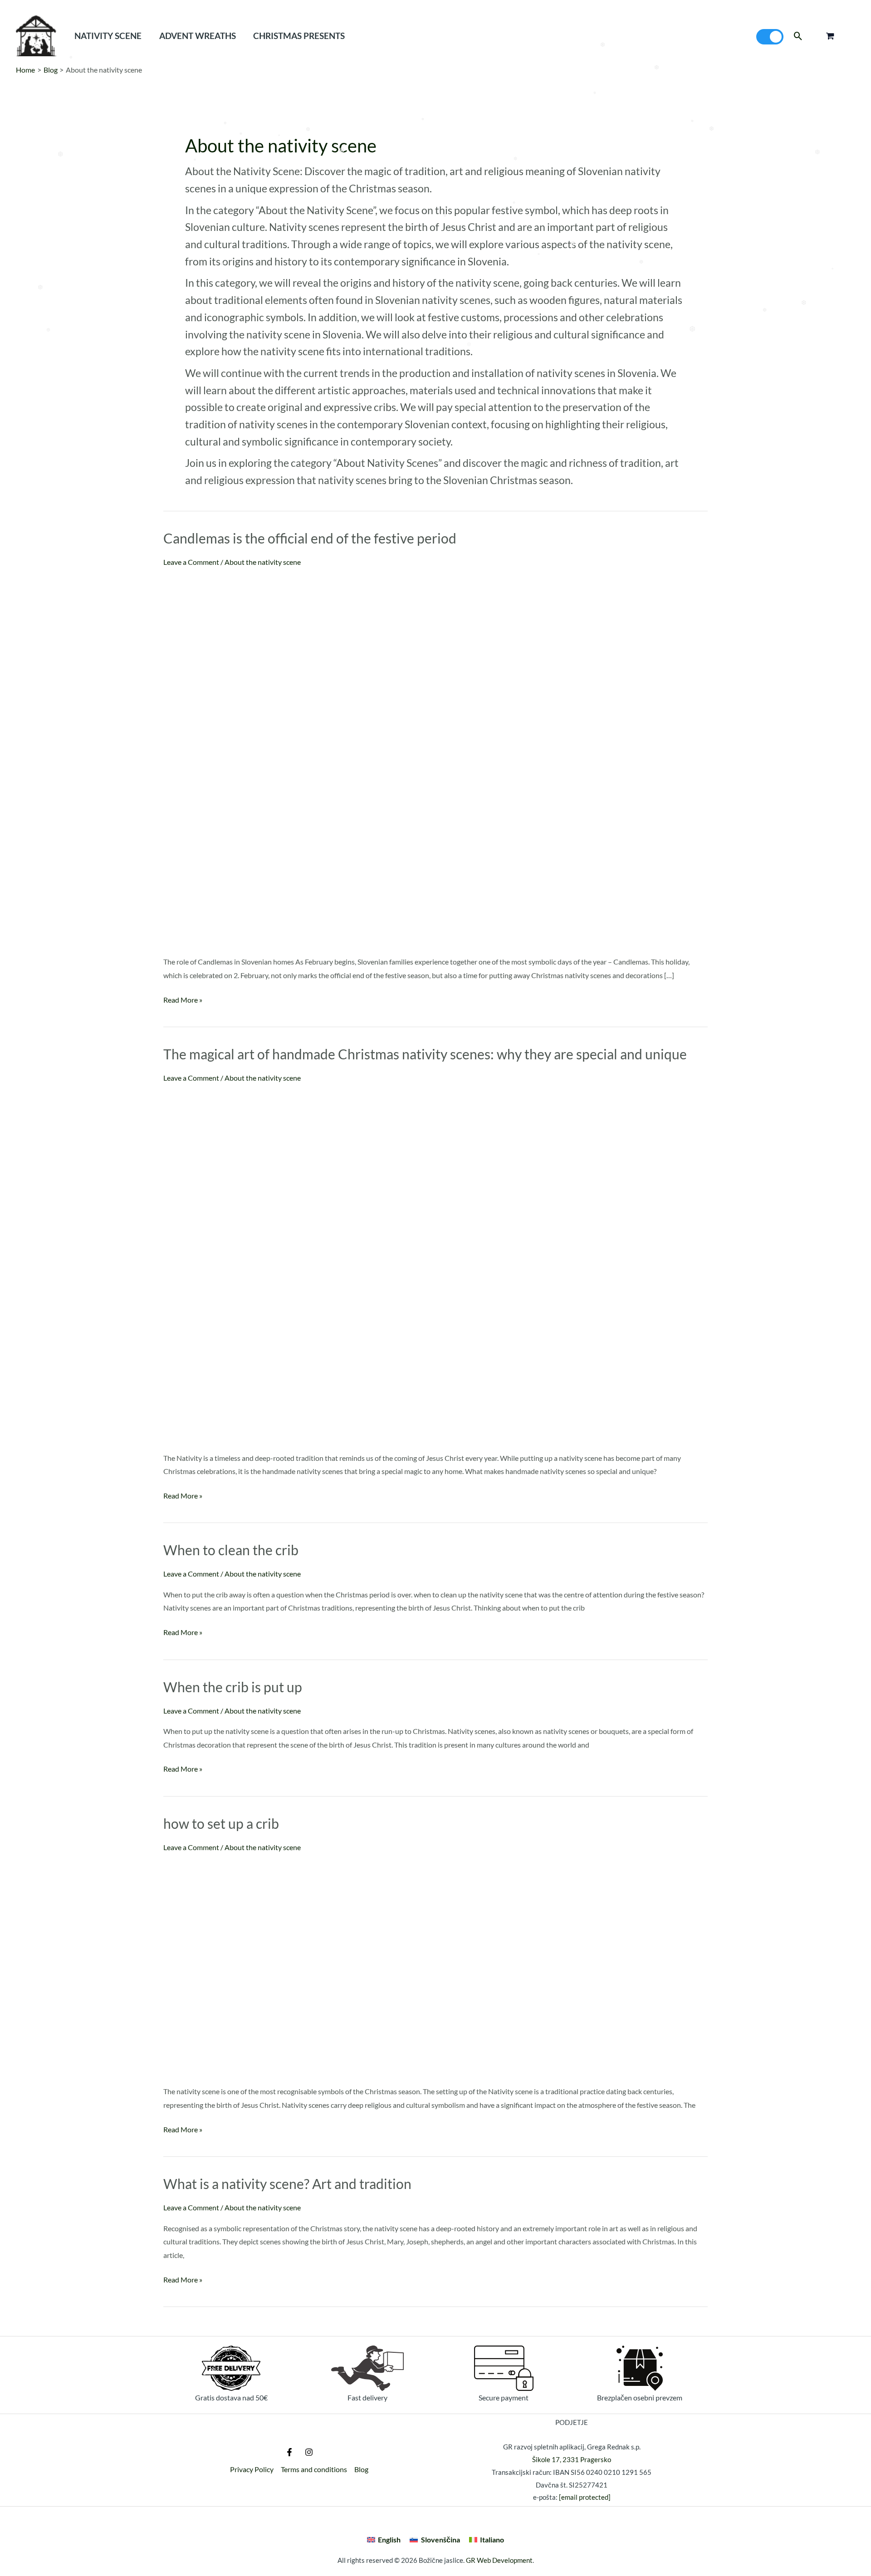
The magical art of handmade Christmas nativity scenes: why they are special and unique (425, 1054)
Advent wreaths (198, 36)
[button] (798, 36)
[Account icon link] (851, 36)
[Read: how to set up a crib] (308, 1966)
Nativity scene (108, 36)
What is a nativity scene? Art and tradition (287, 2184)
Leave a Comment (191, 562)
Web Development (505, 2560)
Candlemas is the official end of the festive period (310, 538)
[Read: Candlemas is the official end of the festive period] (348, 759)
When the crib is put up (233, 1687)
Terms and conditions (314, 2469)
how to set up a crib (221, 1823)
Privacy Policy (252, 2469)
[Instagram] (309, 2452)
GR (471, 2560)
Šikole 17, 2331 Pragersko (572, 2459)
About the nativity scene (263, 562)
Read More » (183, 999)
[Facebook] (289, 2452)
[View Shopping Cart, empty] (830, 36)
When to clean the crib (231, 1550)
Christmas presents (299, 36)
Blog (361, 2469)
